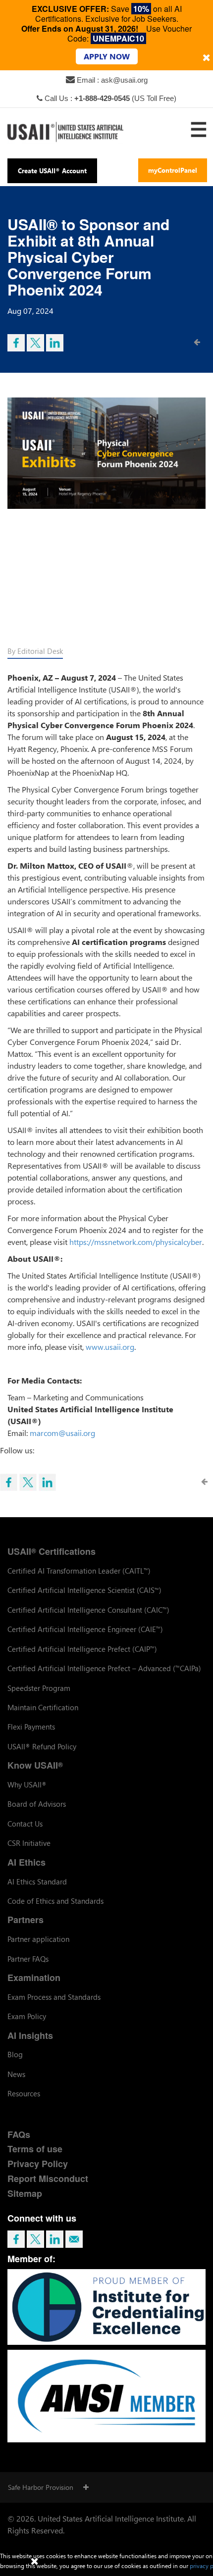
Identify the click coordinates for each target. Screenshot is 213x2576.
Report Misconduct (48, 2179)
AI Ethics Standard (37, 1882)
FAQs (19, 2134)
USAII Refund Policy (42, 1746)
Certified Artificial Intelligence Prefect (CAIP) (82, 1649)
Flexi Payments (31, 1727)
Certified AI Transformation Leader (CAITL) (79, 1571)
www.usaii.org (110, 1347)
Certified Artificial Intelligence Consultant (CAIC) (88, 1610)
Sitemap (25, 2193)
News (16, 2074)
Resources (24, 2093)
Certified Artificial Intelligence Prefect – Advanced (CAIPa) (104, 1668)
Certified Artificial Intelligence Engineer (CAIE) (85, 1629)
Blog (15, 2054)
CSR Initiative (29, 1843)
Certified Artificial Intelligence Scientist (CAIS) (84, 1590)
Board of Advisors (37, 1804)
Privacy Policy (38, 2164)
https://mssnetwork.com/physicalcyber (136, 1242)
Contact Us (25, 1824)
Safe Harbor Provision (41, 2487)
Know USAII (35, 1765)
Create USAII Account (52, 171)
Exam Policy (27, 2016)
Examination (34, 1978)
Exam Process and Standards (54, 1997)
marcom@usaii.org (62, 1433)
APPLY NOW (107, 56)
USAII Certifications (52, 1551)
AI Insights (30, 2035)
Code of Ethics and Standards (55, 1901)
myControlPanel (173, 170)
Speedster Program (39, 1688)
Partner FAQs (28, 1959)
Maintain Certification (43, 1707)
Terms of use (35, 2149)
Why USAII (27, 1784)
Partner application (38, 1939)
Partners (26, 1920)
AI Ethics (27, 1862)
